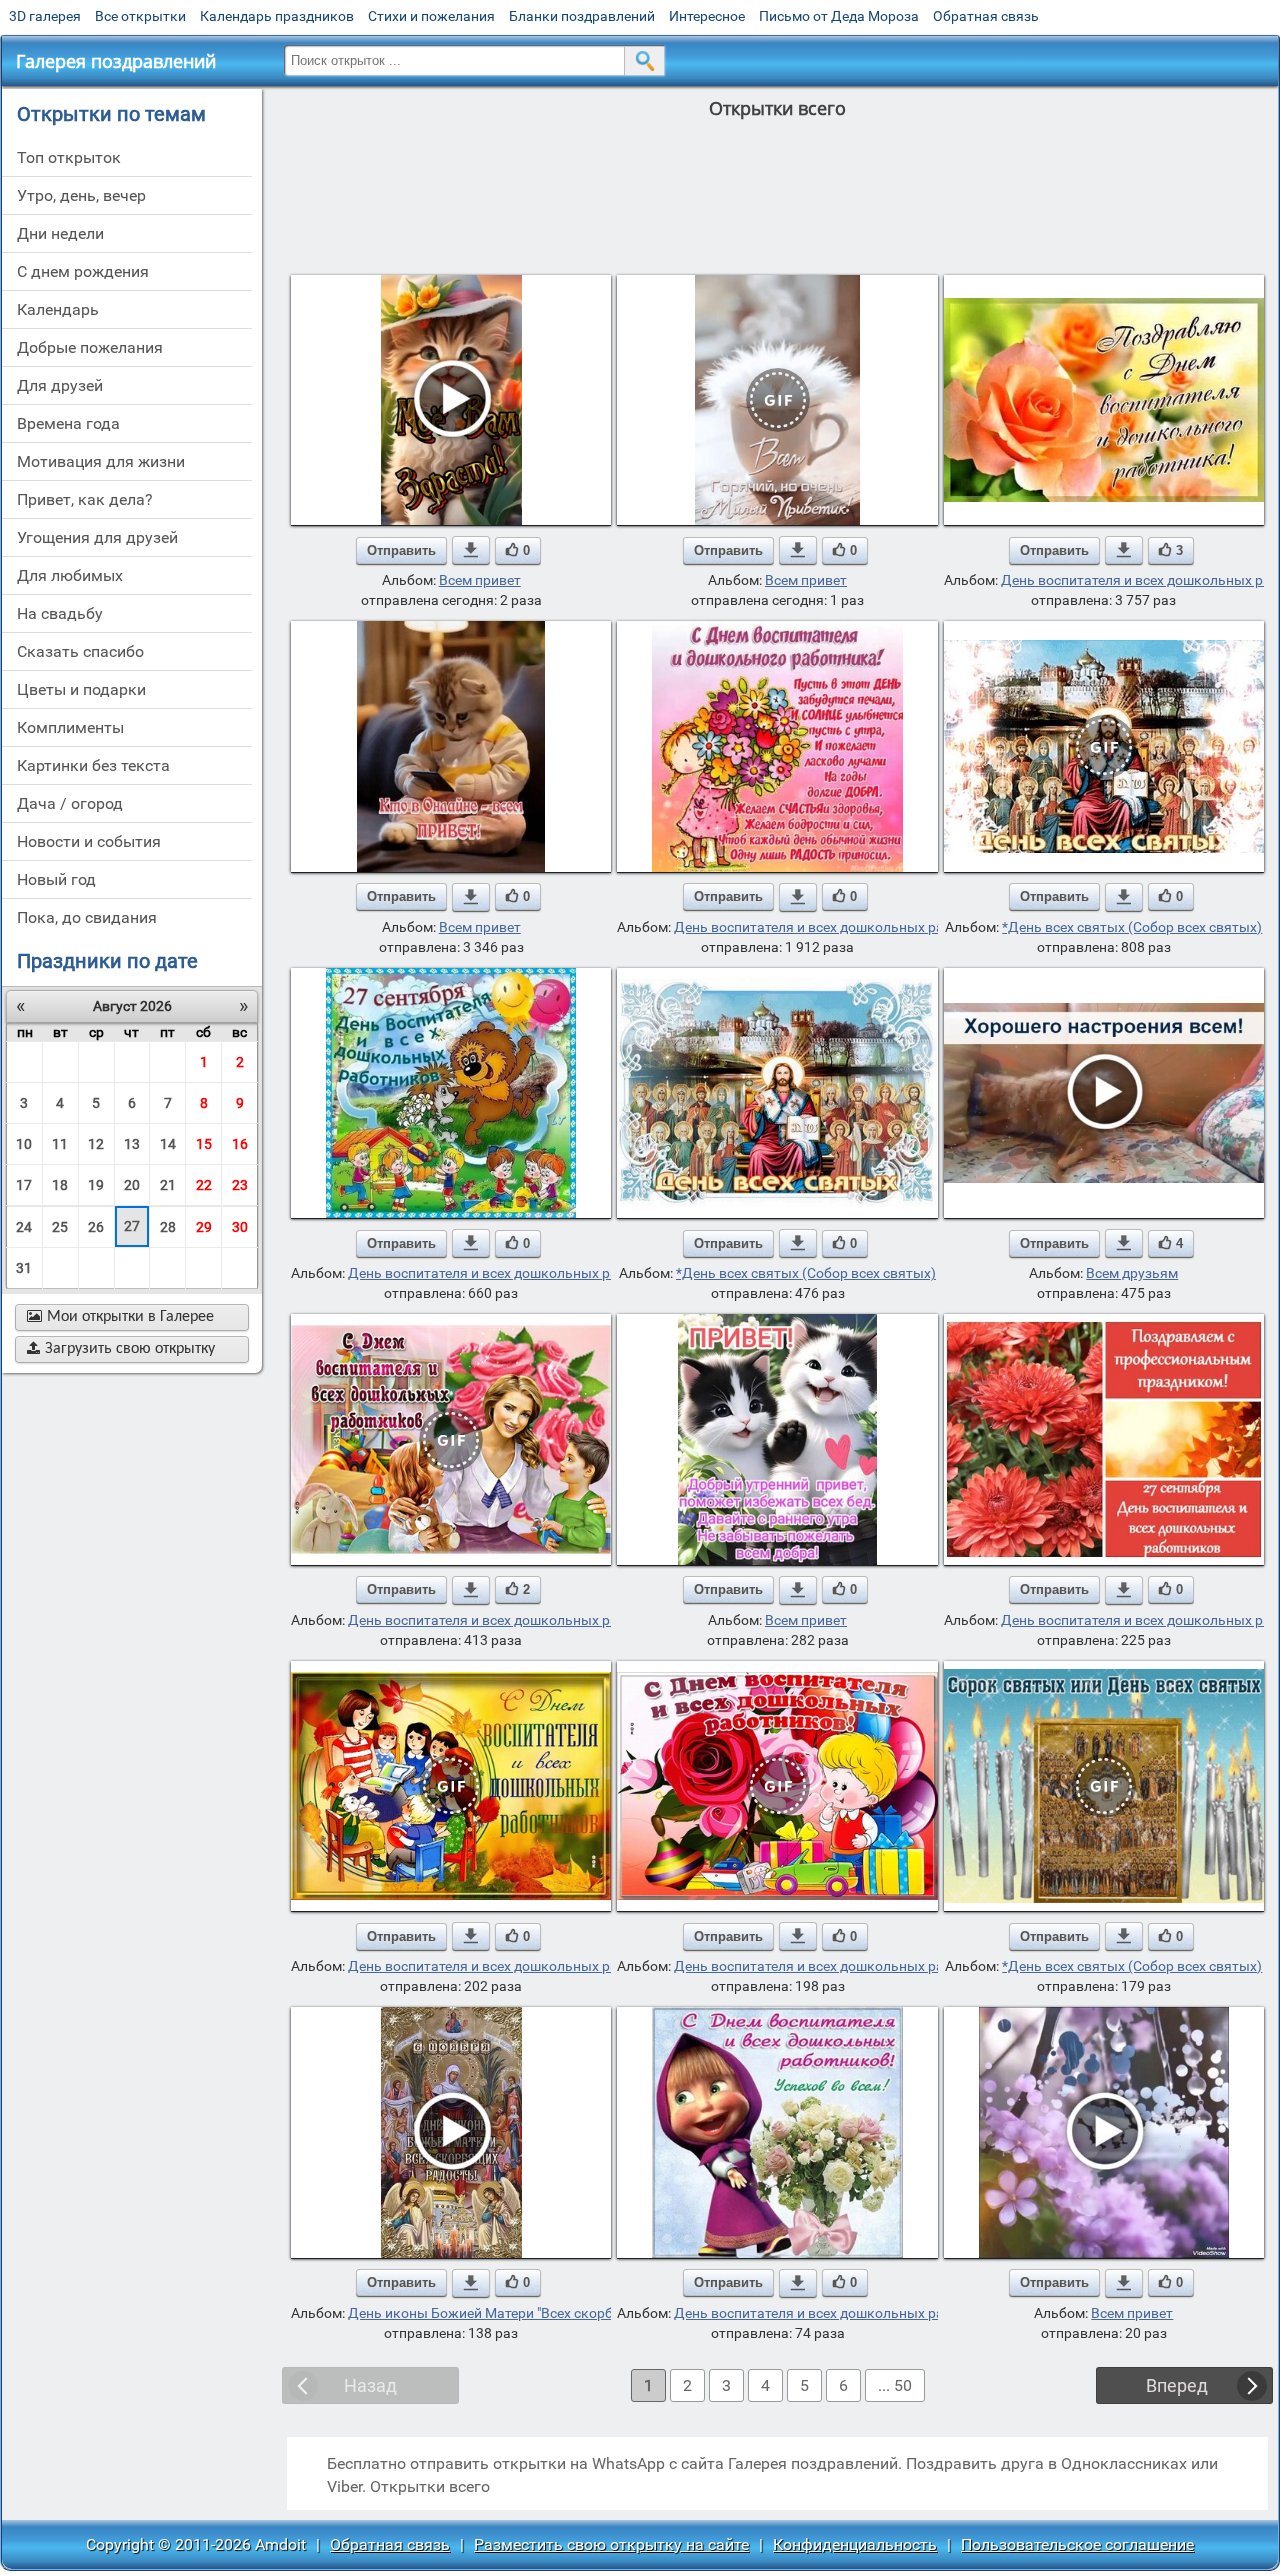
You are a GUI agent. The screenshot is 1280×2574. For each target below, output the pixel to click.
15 (204, 1144)
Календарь (58, 309)
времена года (68, 423)
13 (132, 1144)
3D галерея (45, 16)
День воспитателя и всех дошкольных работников (840, 927)
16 (240, 1144)
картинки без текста (93, 765)
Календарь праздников (277, 16)
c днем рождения (83, 271)
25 (60, 1227)
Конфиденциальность (855, 2544)
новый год (56, 879)
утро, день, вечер (81, 195)
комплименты (70, 727)
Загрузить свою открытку (121, 1349)
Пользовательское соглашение (1077, 2544)
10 (24, 1144)
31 (24, 1268)
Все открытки (140, 16)
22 (204, 1185)
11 (60, 1144)
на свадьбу (60, 613)
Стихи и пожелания (431, 16)
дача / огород (70, 803)
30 (240, 1227)
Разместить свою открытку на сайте (611, 2544)
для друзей (60, 385)
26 (96, 1227)
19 (96, 1185)
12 (96, 1144)
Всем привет (480, 580)
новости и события (89, 841)
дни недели (60, 233)
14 (168, 1144)
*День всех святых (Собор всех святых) (1132, 927)
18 (60, 1185)
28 (168, 1227)
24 (24, 1227)
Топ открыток (69, 157)
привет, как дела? (85, 499)
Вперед (1177, 2385)
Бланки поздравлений (582, 16)
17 (24, 1185)
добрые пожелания (90, 347)
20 (132, 1185)
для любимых (70, 575)
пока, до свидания (87, 917)
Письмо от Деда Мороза (839, 16)
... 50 (895, 2385)
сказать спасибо (80, 651)
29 (204, 1227)
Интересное (707, 16)
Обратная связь (986, 16)
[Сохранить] (471, 550)
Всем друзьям (1132, 1273)
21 (168, 1185)
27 (132, 1226)
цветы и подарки (81, 689)
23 (240, 1185)
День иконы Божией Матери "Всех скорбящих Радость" (529, 2313)
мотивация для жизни (101, 461)
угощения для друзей (97, 537)
